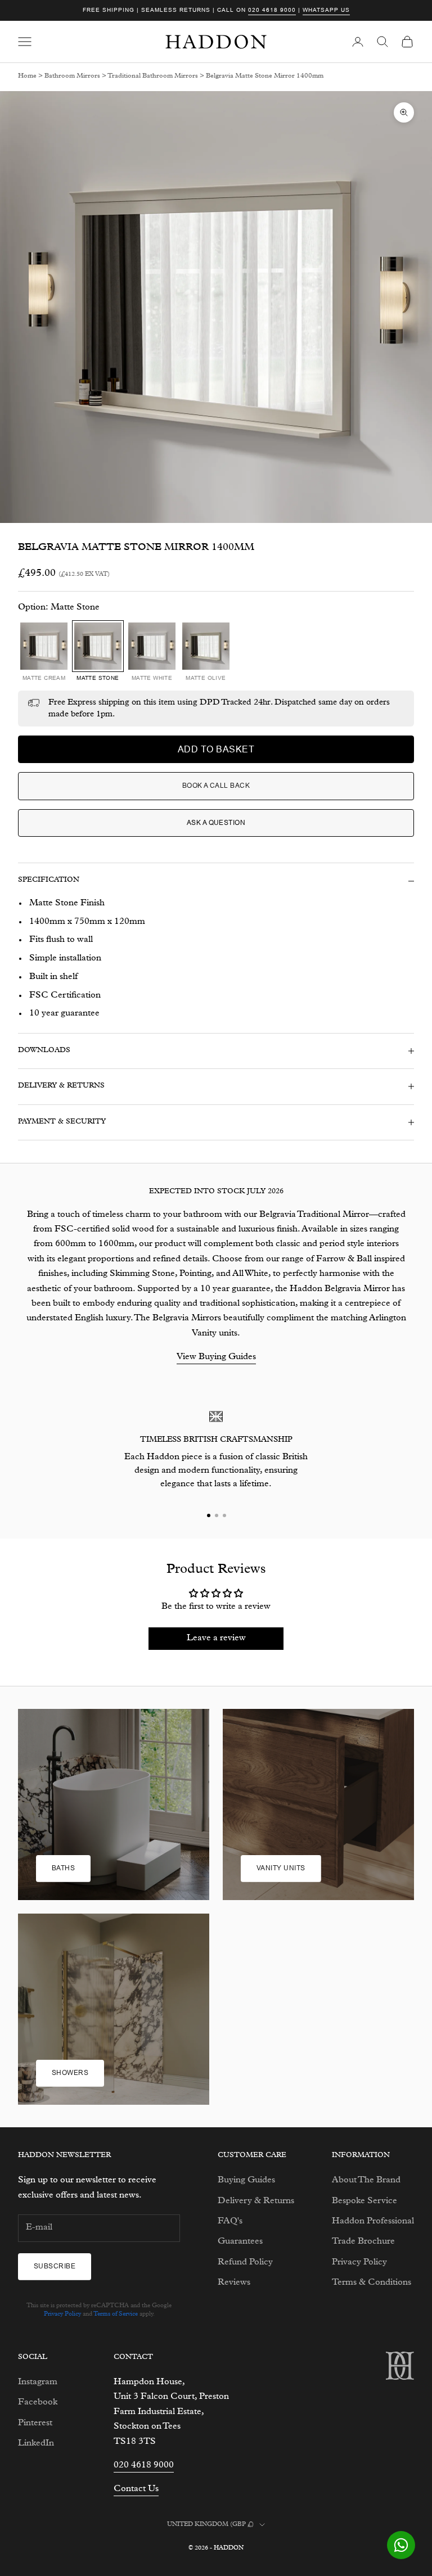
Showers (70, 2073)
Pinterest (35, 2424)
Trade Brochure (363, 2242)
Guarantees (240, 2242)
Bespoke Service (364, 2201)
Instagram (38, 2383)
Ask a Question (216, 823)
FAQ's (230, 2222)
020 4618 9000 (272, 10)
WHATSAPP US (326, 10)
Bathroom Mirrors (72, 76)
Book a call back (216, 786)
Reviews (234, 2283)
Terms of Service (116, 2314)
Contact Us (136, 2489)
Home (27, 76)
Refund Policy (245, 2263)
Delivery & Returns (256, 2201)
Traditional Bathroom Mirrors (153, 76)
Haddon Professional (373, 2222)
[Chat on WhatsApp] (401, 2545)
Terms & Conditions (372, 2283)
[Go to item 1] (208, 1515)
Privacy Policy (62, 2314)
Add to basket (216, 749)
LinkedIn (36, 2444)
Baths (63, 1868)
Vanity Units (281, 1868)
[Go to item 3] (224, 1515)
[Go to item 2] (216, 1515)
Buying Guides (246, 2181)
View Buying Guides (216, 1357)
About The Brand (366, 2181)
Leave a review (216, 1639)
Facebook (38, 2403)
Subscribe (55, 2266)
